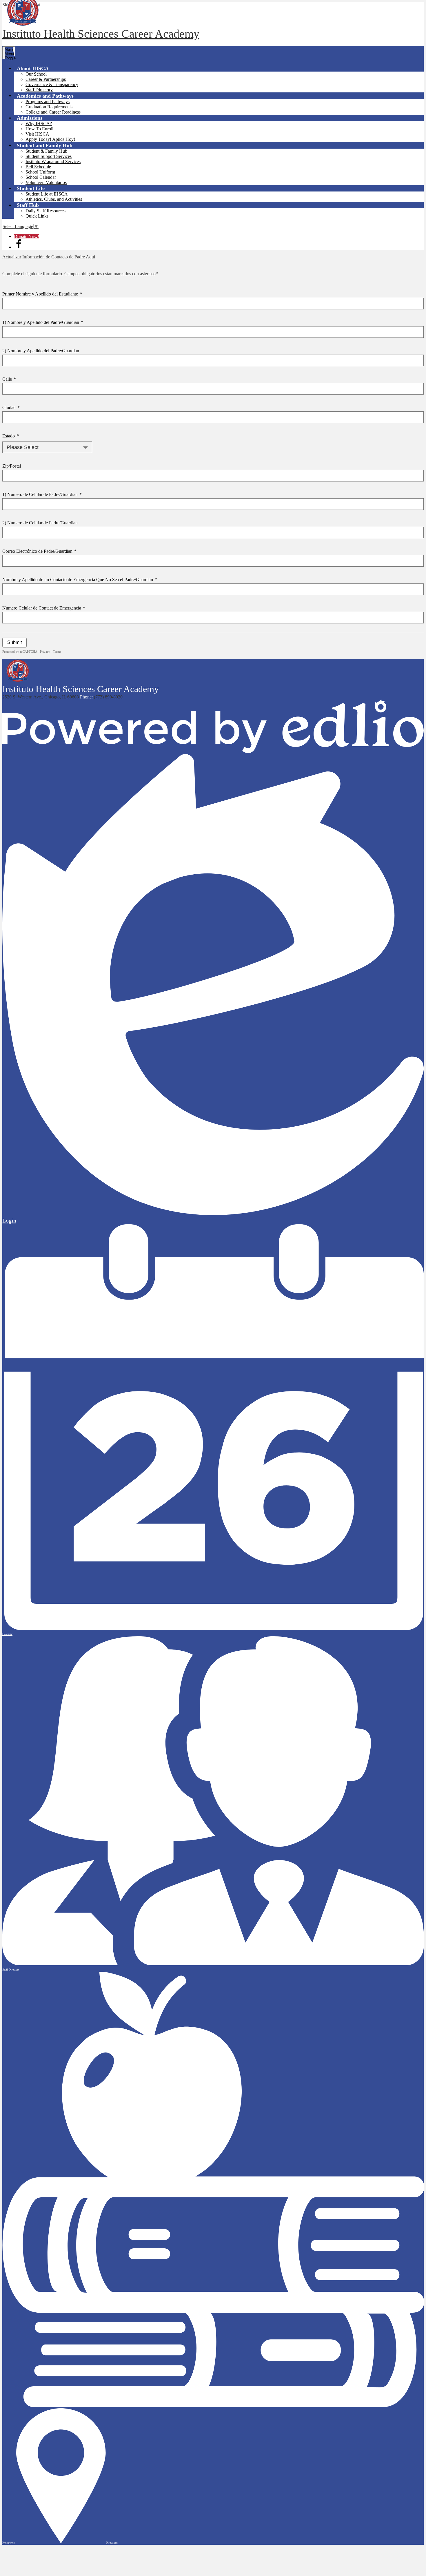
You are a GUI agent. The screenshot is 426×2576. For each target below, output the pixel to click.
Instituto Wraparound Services (53, 162)
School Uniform (40, 172)
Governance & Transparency (52, 84)
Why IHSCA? (39, 124)
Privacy (45, 652)
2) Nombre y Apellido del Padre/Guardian (41, 351)
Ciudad (11, 407)
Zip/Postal (12, 466)
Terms (57, 652)
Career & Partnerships (46, 79)
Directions (112, 2543)
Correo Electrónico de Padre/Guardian (39, 551)
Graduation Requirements (49, 107)
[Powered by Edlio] (213, 751)
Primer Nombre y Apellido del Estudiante (42, 294)
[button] (33, 68)
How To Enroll (39, 129)
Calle (9, 379)
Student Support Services (49, 156)
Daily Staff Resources (45, 211)
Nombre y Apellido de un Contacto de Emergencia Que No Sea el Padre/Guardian (80, 580)
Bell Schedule (38, 167)
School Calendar (41, 177)
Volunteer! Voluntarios (46, 182)
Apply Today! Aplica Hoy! (50, 139)
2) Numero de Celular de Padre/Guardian (40, 523)
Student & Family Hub (46, 151)
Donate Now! (27, 237)
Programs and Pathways (48, 102)
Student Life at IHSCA (47, 194)
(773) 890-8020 (108, 697)
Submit (14, 642)
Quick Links (37, 216)
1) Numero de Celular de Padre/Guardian (42, 494)
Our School (36, 74)
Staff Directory (39, 90)
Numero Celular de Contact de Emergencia (44, 608)
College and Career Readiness (53, 112)
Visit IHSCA (37, 134)
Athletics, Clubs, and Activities (54, 199)
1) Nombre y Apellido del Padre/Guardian (43, 322)
